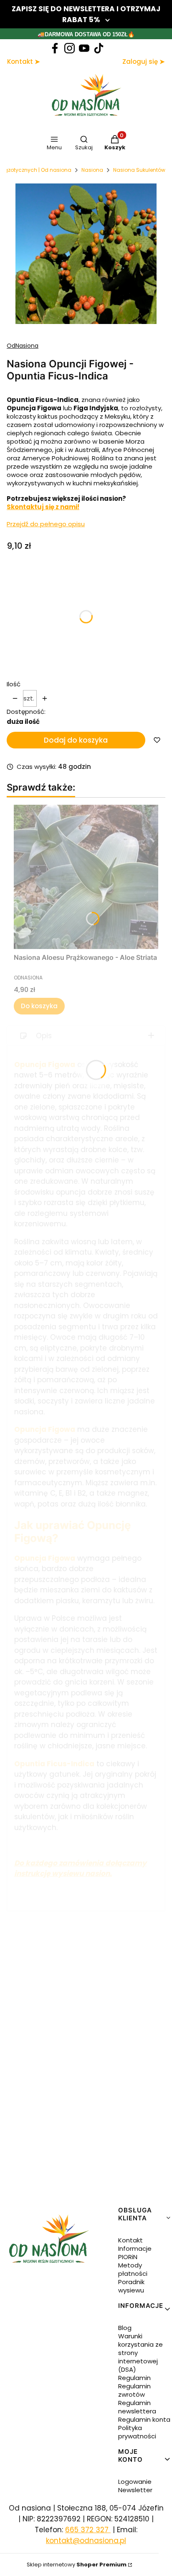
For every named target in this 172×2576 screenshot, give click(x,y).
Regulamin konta (144, 2419)
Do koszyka (39, 1006)
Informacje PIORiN (135, 2253)
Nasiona (92, 170)
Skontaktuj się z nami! (43, 507)
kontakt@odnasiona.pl (86, 2541)
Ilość (14, 684)
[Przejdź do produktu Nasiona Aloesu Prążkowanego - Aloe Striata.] (86, 877)
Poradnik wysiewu (131, 2286)
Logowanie (135, 2482)
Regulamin (134, 2378)
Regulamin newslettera (137, 2407)
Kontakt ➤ (24, 62)
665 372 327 (88, 2530)
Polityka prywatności (137, 2432)
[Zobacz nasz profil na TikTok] (99, 48)
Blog (125, 2328)
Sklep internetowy (77, 2565)
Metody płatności (133, 2269)
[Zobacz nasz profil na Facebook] (55, 48)
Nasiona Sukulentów (139, 170)
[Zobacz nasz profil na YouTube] (84, 48)
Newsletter (135, 2490)
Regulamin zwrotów (134, 2390)
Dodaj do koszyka (76, 740)
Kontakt (130, 2240)
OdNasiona (23, 346)
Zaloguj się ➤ (144, 62)
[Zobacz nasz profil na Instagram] (70, 48)
